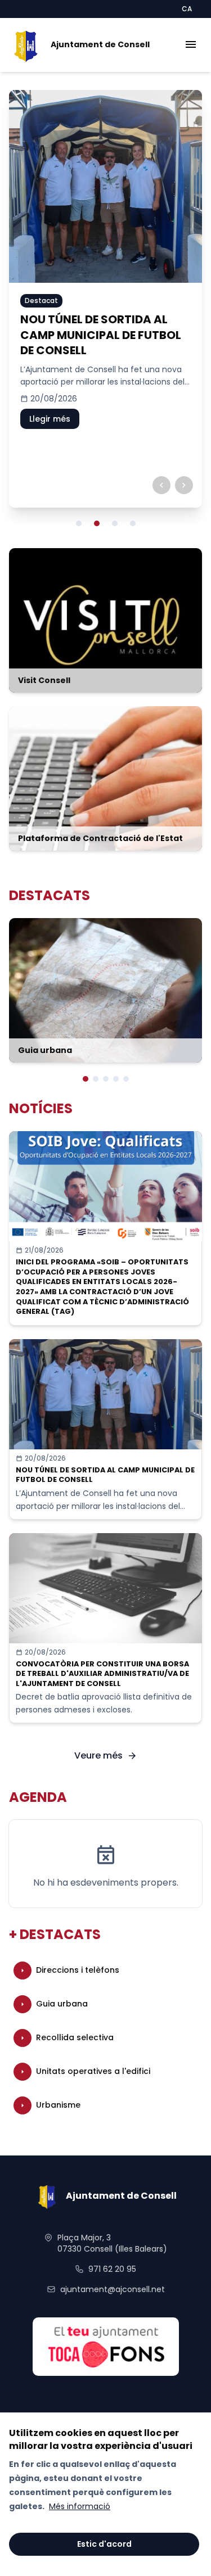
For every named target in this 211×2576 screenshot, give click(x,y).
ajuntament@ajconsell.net (113, 2289)
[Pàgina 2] (96, 1079)
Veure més (106, 1755)
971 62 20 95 (112, 2269)
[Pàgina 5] (126, 1079)
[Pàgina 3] (106, 1079)
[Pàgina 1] (86, 1079)
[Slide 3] (115, 523)
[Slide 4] (133, 523)
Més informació (80, 2506)
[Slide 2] (97, 523)
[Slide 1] (79, 523)
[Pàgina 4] (116, 1079)
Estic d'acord (104, 2544)
